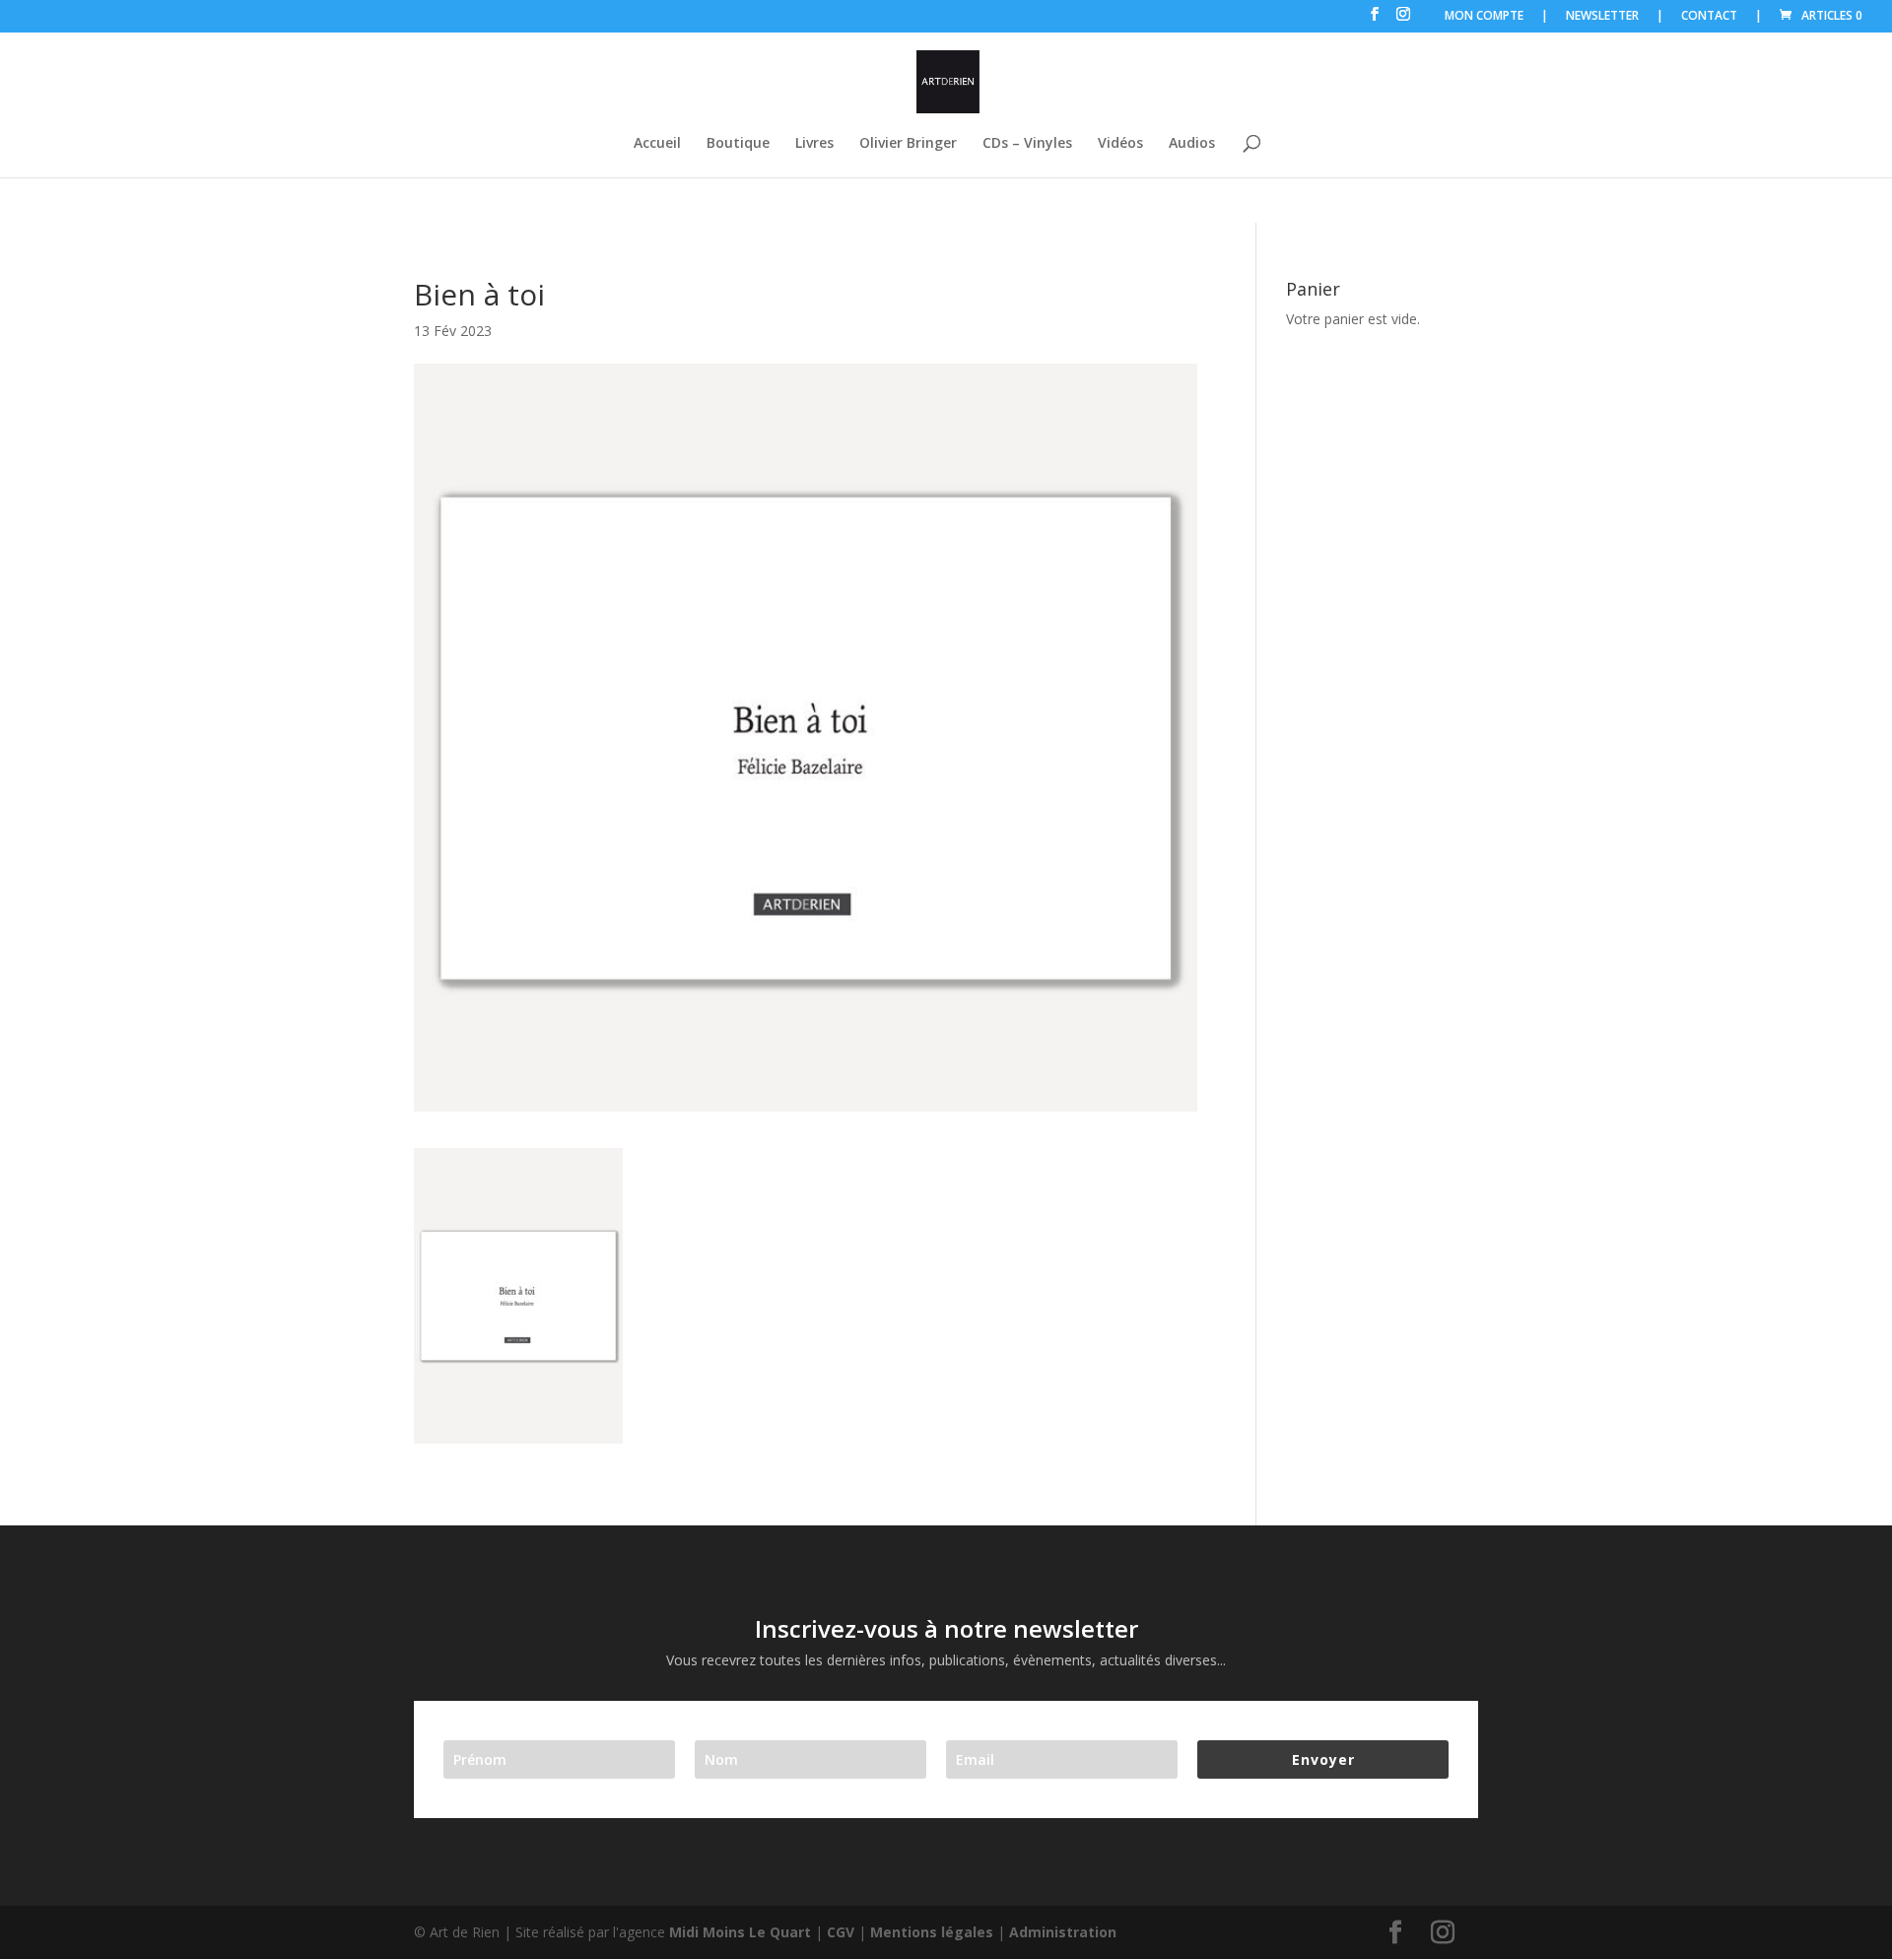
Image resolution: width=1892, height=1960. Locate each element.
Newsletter (1602, 17)
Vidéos (1120, 144)
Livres (814, 144)
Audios (1192, 144)
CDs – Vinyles (1027, 144)
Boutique (738, 144)
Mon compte (1484, 17)
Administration (1063, 1932)
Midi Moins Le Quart (740, 1932)
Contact (1709, 17)
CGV (841, 1932)
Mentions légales (932, 1932)
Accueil (657, 144)
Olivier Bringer (908, 144)
